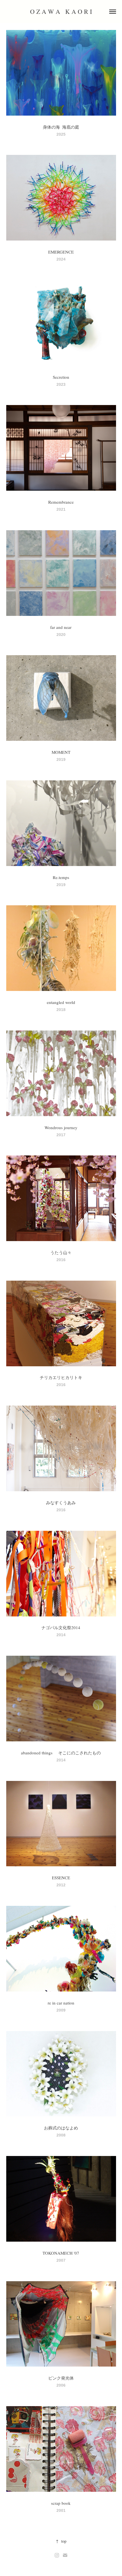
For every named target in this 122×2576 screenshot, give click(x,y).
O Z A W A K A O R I (61, 11)
